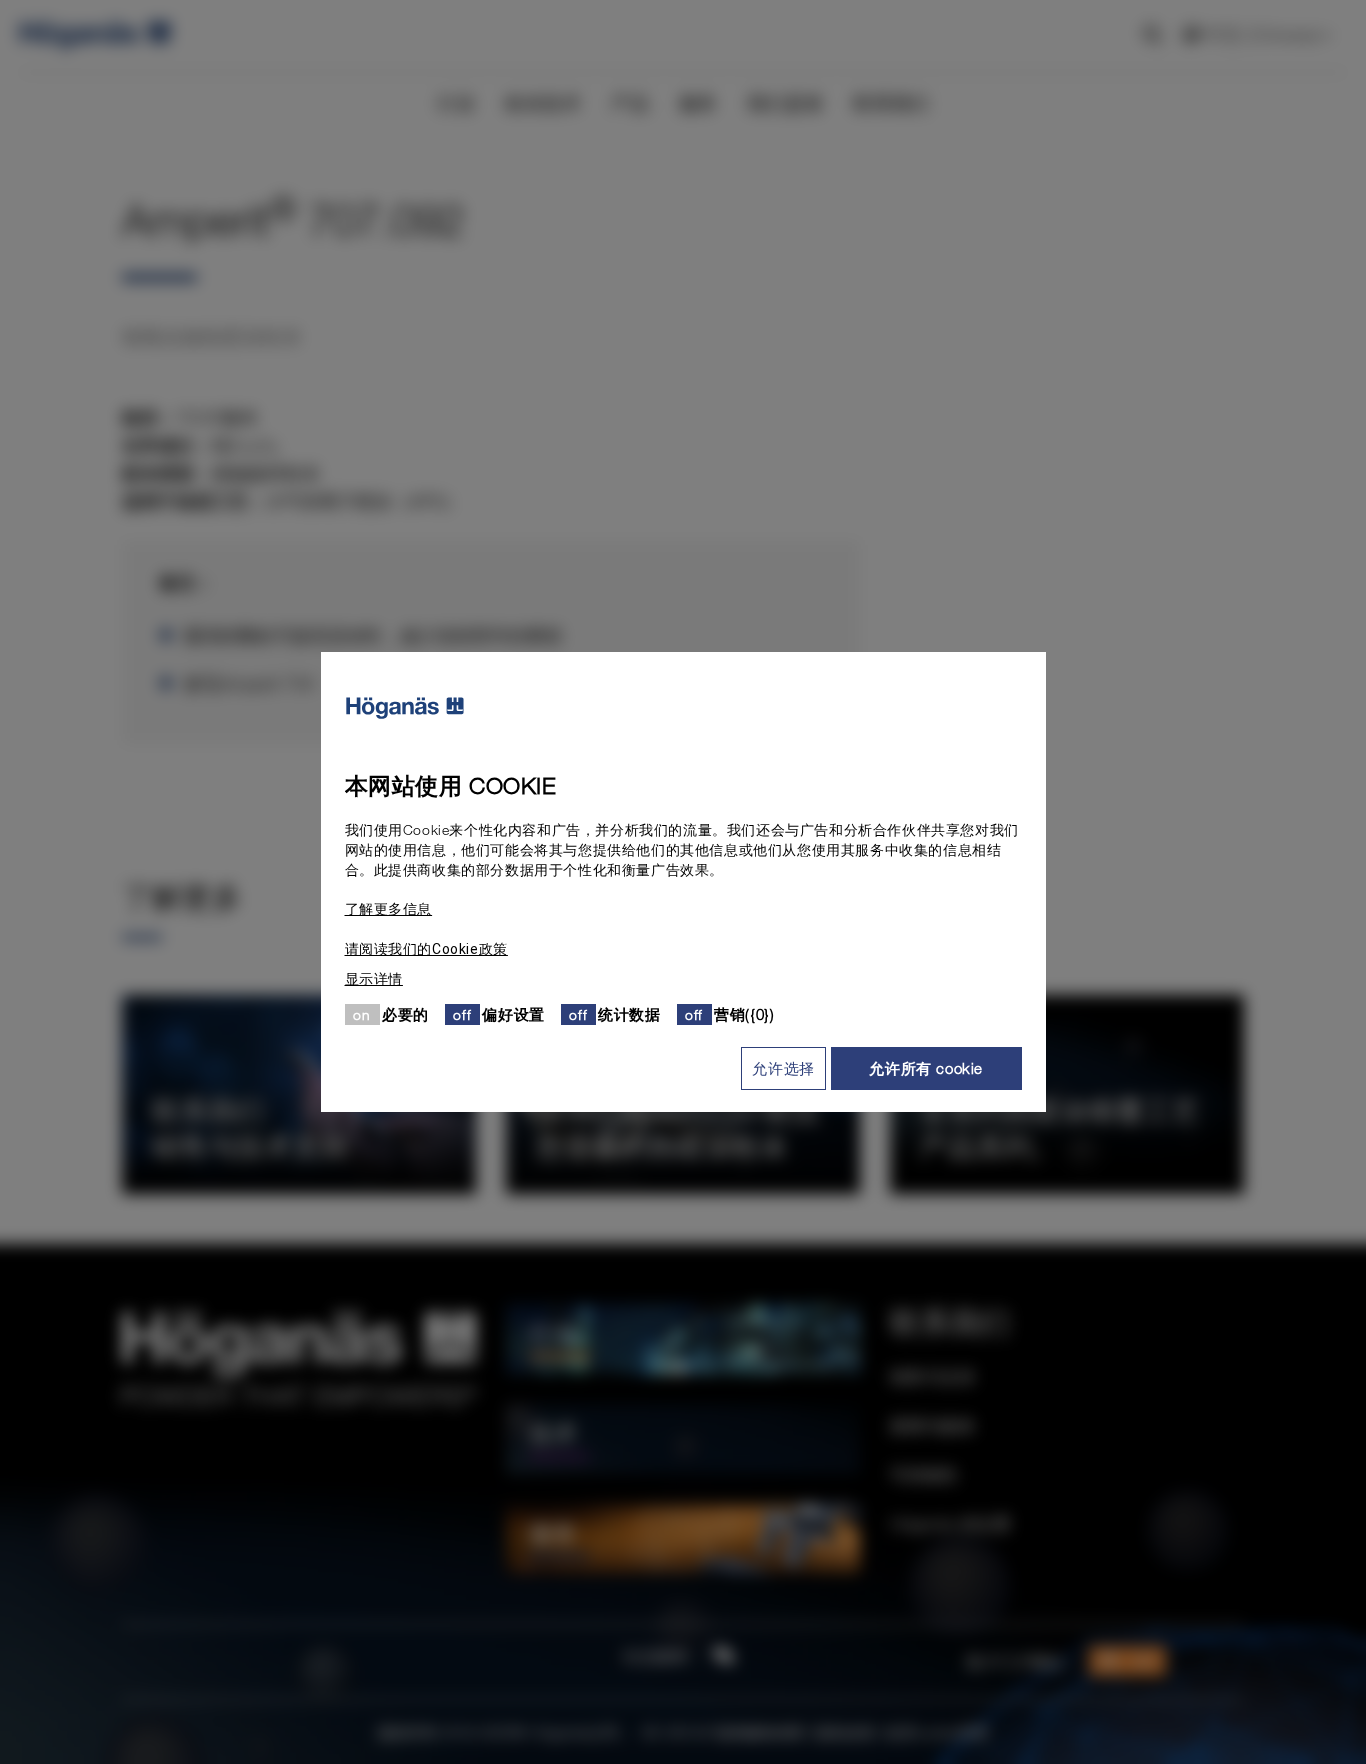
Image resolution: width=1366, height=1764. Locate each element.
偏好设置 (513, 1014)
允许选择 (783, 1068)
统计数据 (629, 1014)
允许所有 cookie (926, 1068)
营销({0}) (744, 1014)
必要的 (405, 1014)
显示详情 (374, 979)
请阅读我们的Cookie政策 (426, 949)
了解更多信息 (389, 909)
